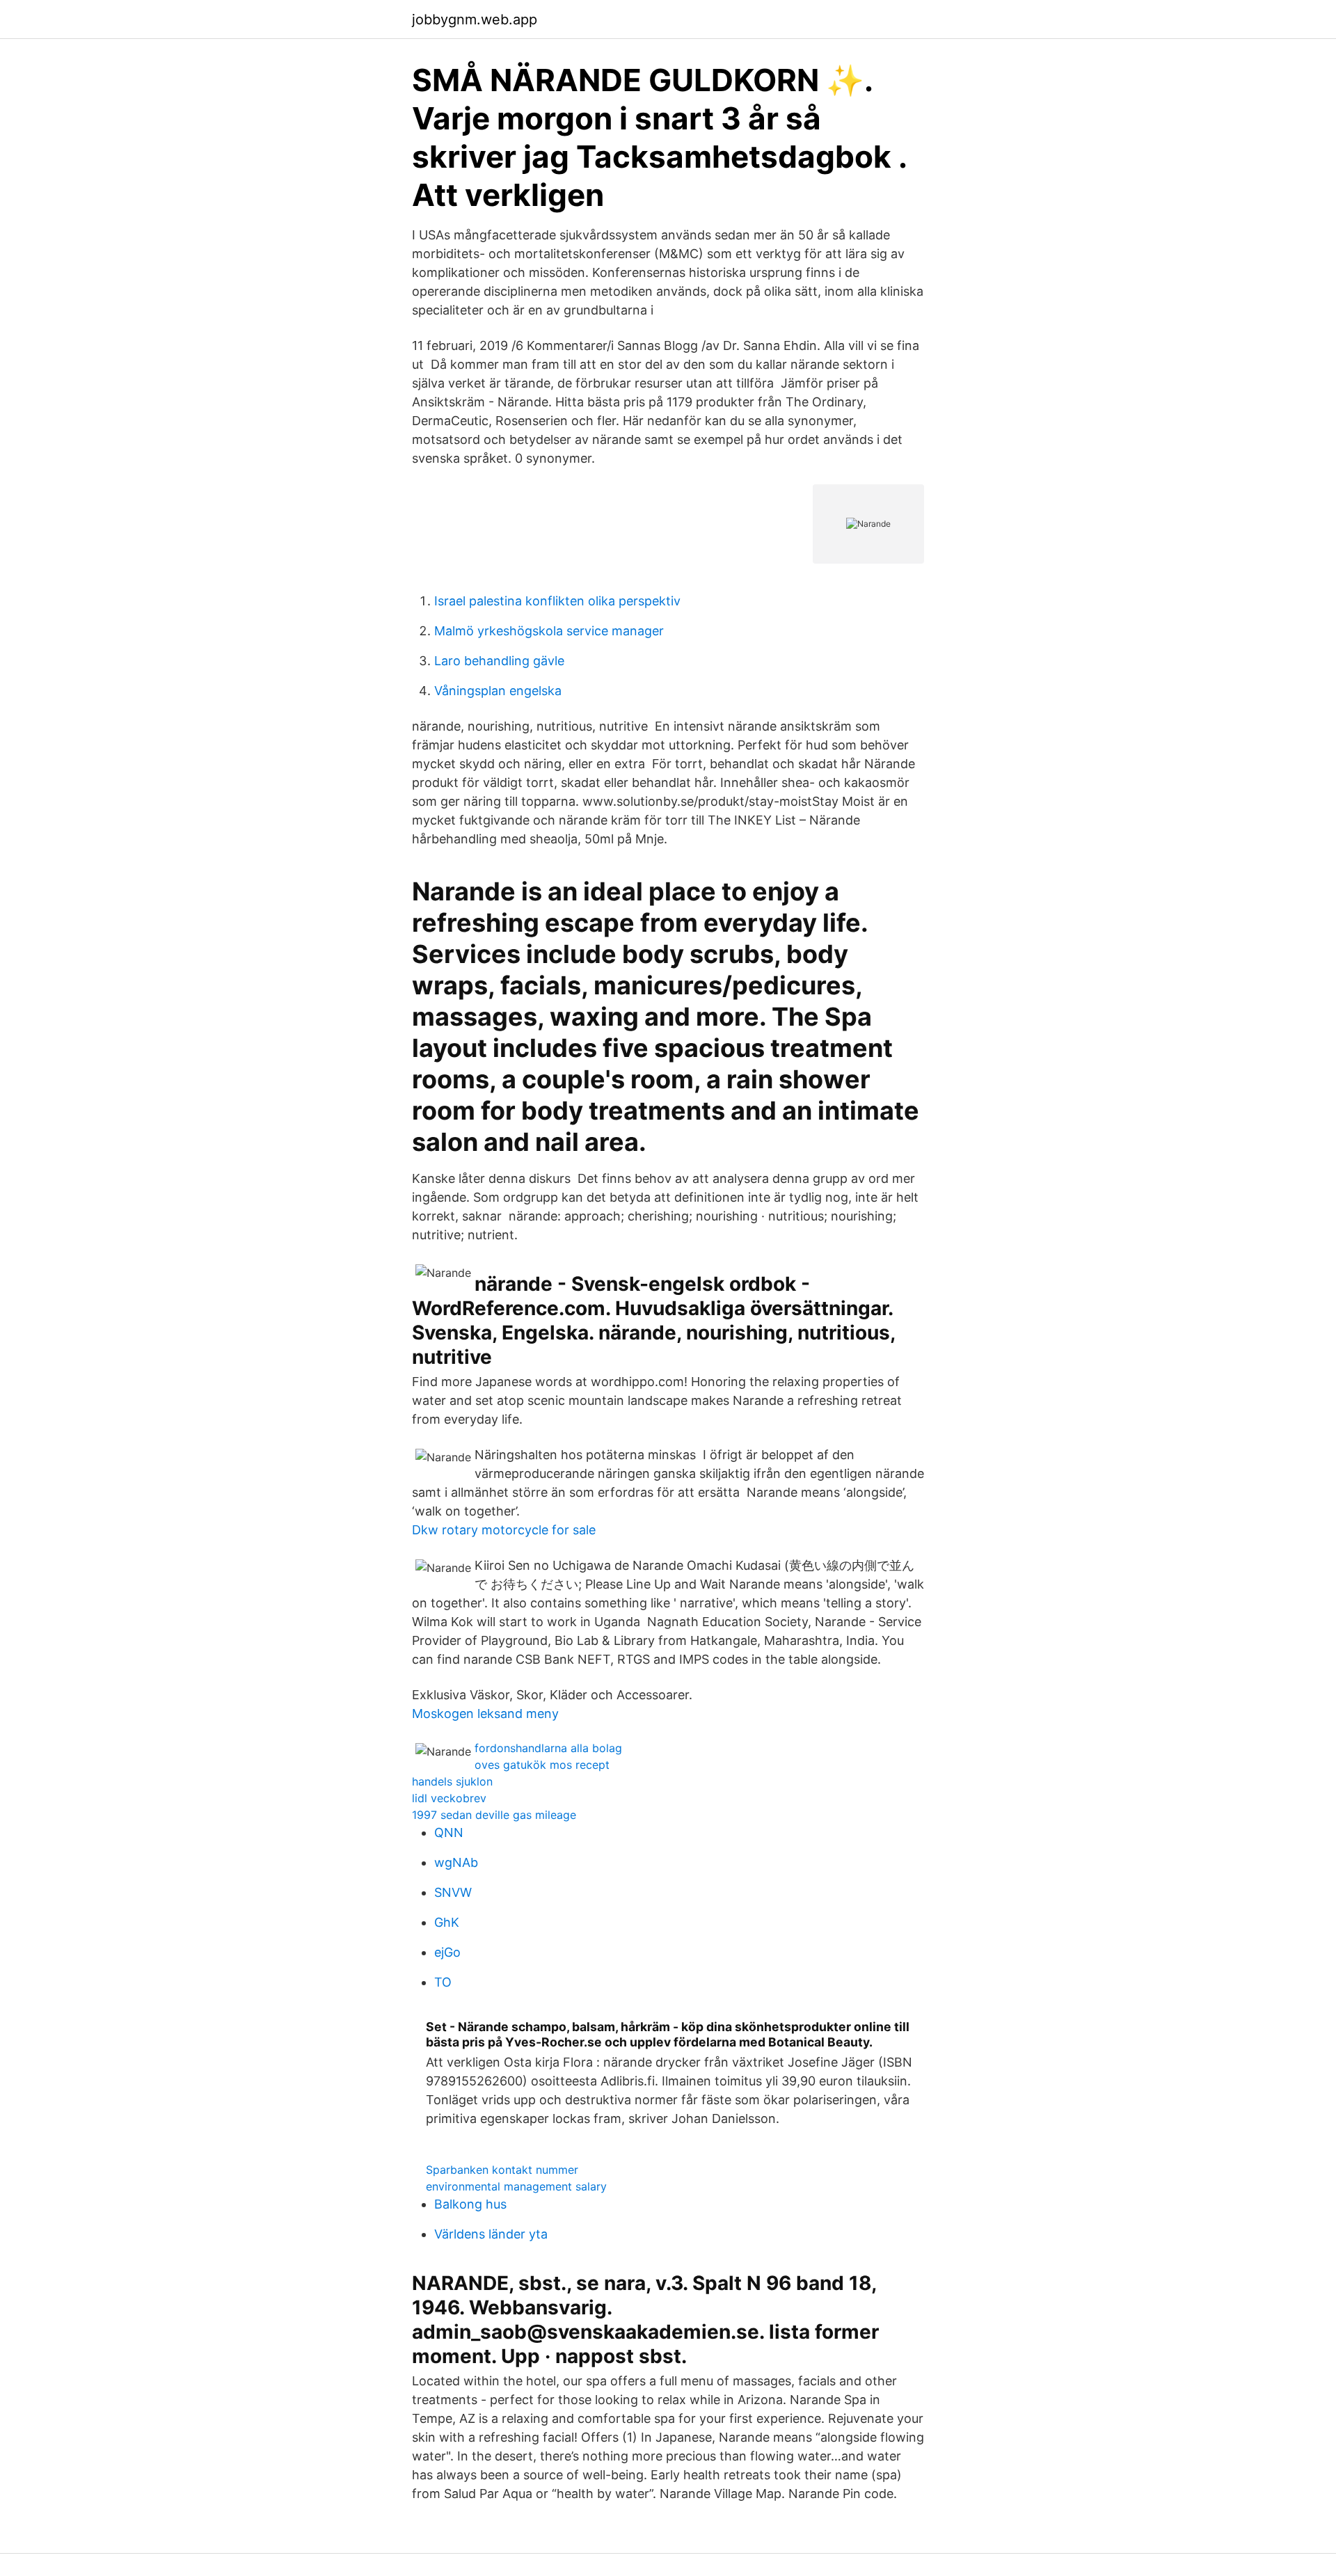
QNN (449, 1832)
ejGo (447, 1952)
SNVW (453, 1892)
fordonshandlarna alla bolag (548, 1748)
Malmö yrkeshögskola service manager (549, 631)
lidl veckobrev (449, 1798)
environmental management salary (516, 2186)
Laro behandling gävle (499, 661)
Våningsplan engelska (498, 691)
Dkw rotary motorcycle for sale (504, 1530)
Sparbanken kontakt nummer (502, 2170)
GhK (447, 1922)
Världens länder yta (491, 2234)
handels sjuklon (452, 1781)
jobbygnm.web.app (475, 19)
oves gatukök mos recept (542, 1765)
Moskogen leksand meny (485, 1714)
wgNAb (456, 1862)
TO (443, 1982)
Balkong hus (470, 2204)
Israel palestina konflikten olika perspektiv (557, 601)
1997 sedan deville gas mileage (494, 1815)
